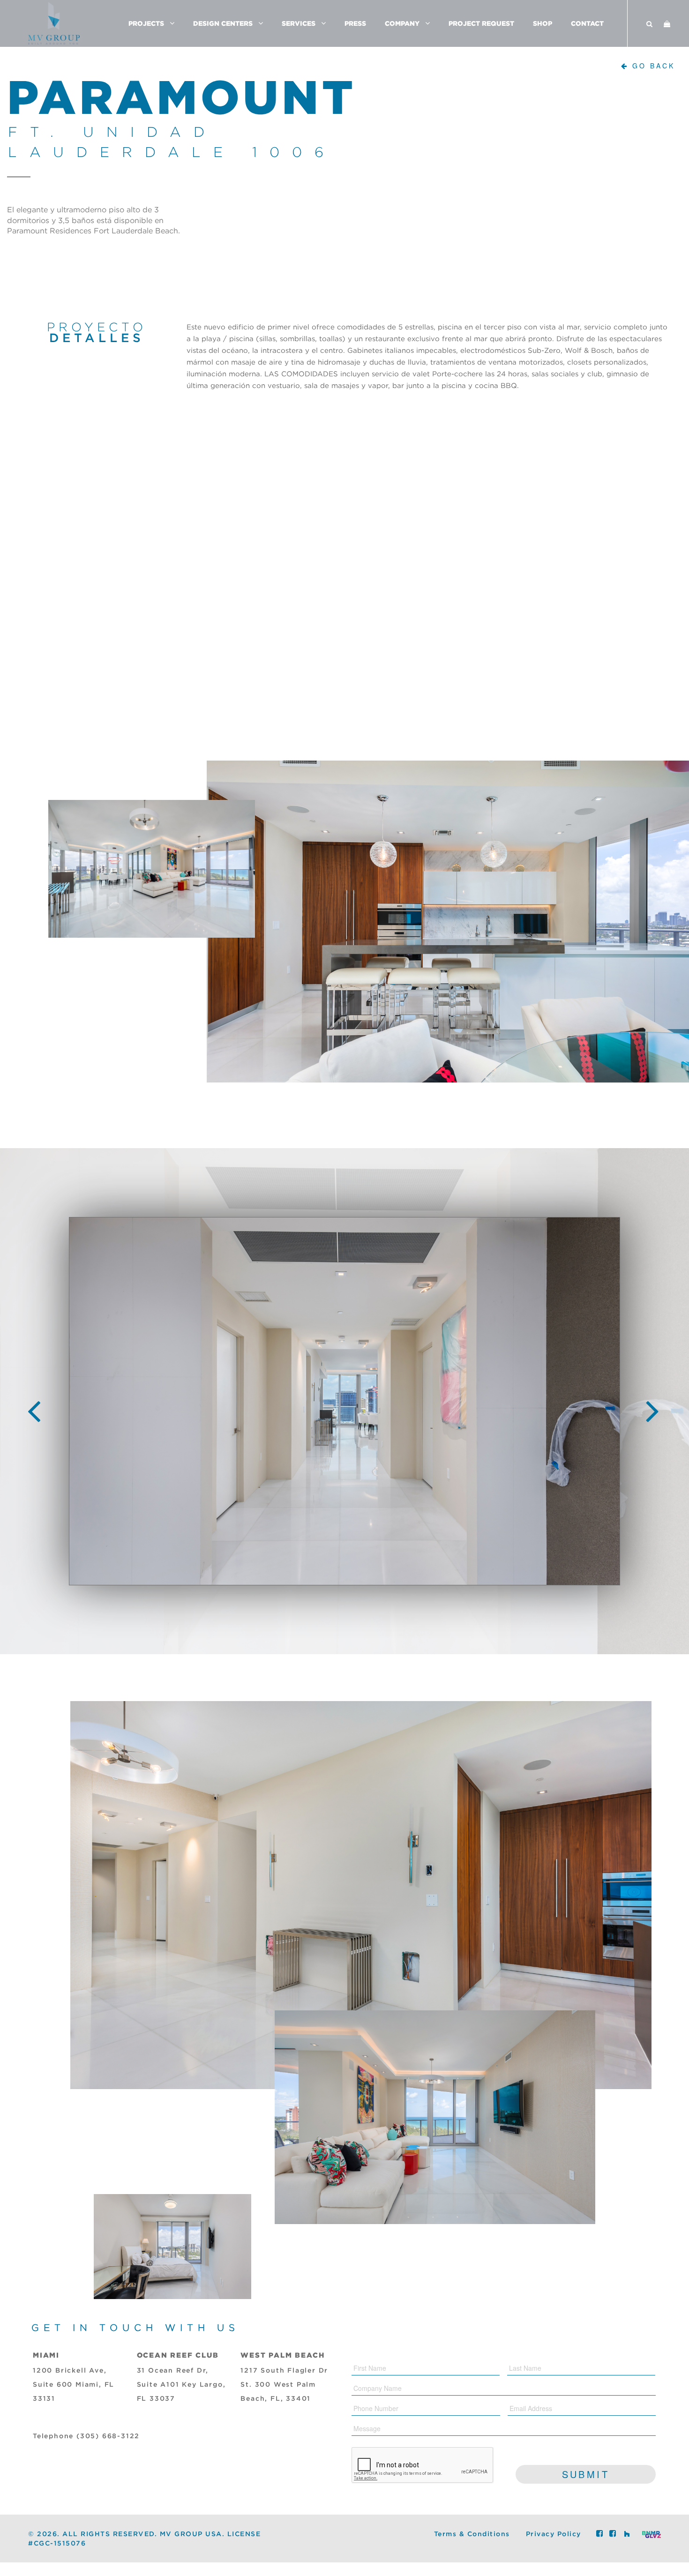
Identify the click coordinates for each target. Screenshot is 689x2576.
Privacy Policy (554, 2534)
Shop (543, 23)
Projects (146, 23)
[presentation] (35, 1403)
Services (299, 23)
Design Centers (223, 23)
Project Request (481, 23)
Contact (587, 23)
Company (402, 23)
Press (355, 23)
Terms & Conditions (472, 2534)
